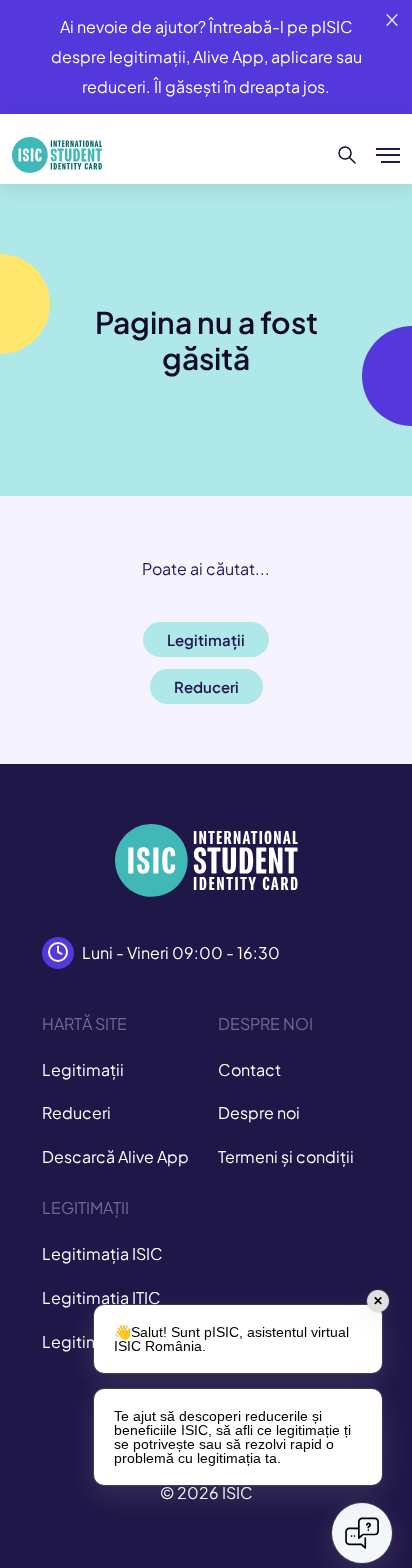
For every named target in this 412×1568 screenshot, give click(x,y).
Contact (249, 1069)
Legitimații (83, 1069)
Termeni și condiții (286, 1156)
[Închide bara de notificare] (392, 20)
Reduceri (76, 1112)
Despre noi (259, 1112)
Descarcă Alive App (115, 1156)
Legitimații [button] (206, 639)
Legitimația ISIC (102, 1253)
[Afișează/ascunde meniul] (388, 155)
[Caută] (347, 155)
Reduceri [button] (206, 686)
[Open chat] (362, 1533)
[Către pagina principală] (57, 155)
